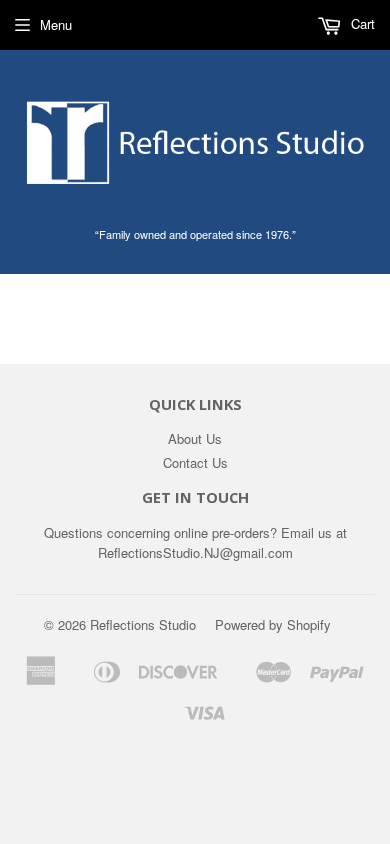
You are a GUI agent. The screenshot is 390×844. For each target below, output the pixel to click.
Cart (361, 23)
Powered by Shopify (273, 624)
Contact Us (195, 462)
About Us (195, 438)
